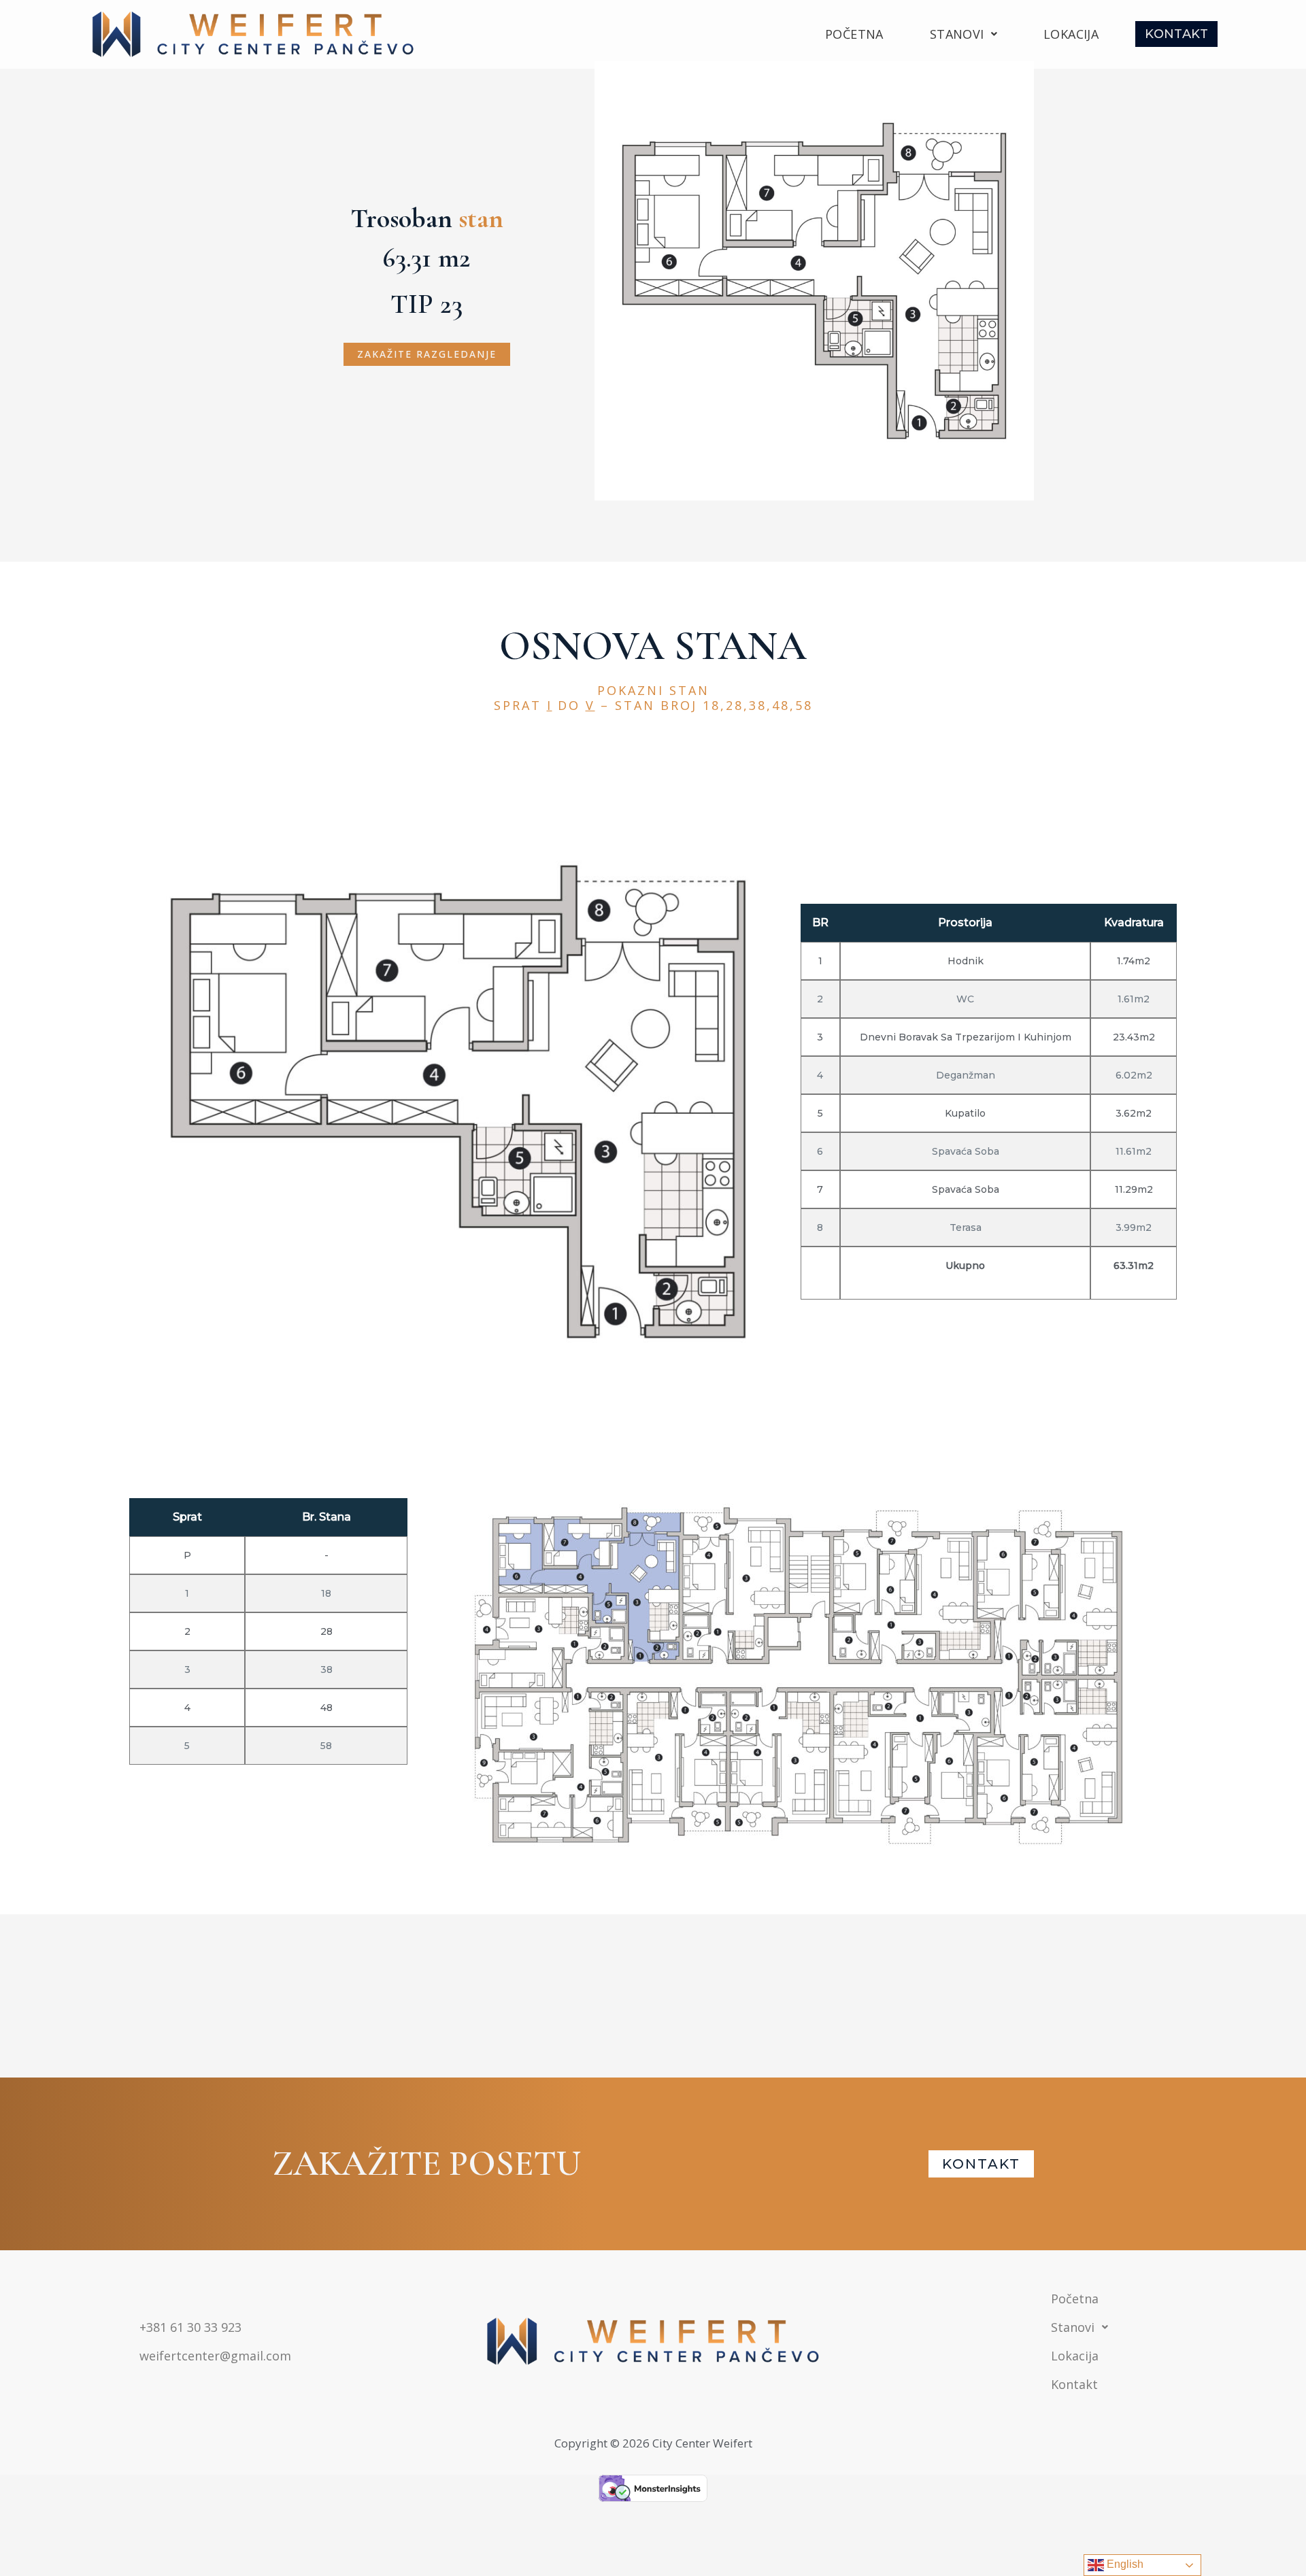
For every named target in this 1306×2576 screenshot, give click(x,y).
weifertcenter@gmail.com (215, 2356)
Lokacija (1071, 34)
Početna (854, 34)
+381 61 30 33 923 (190, 2327)
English (1124, 2564)
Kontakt (1176, 34)
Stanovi (957, 34)
